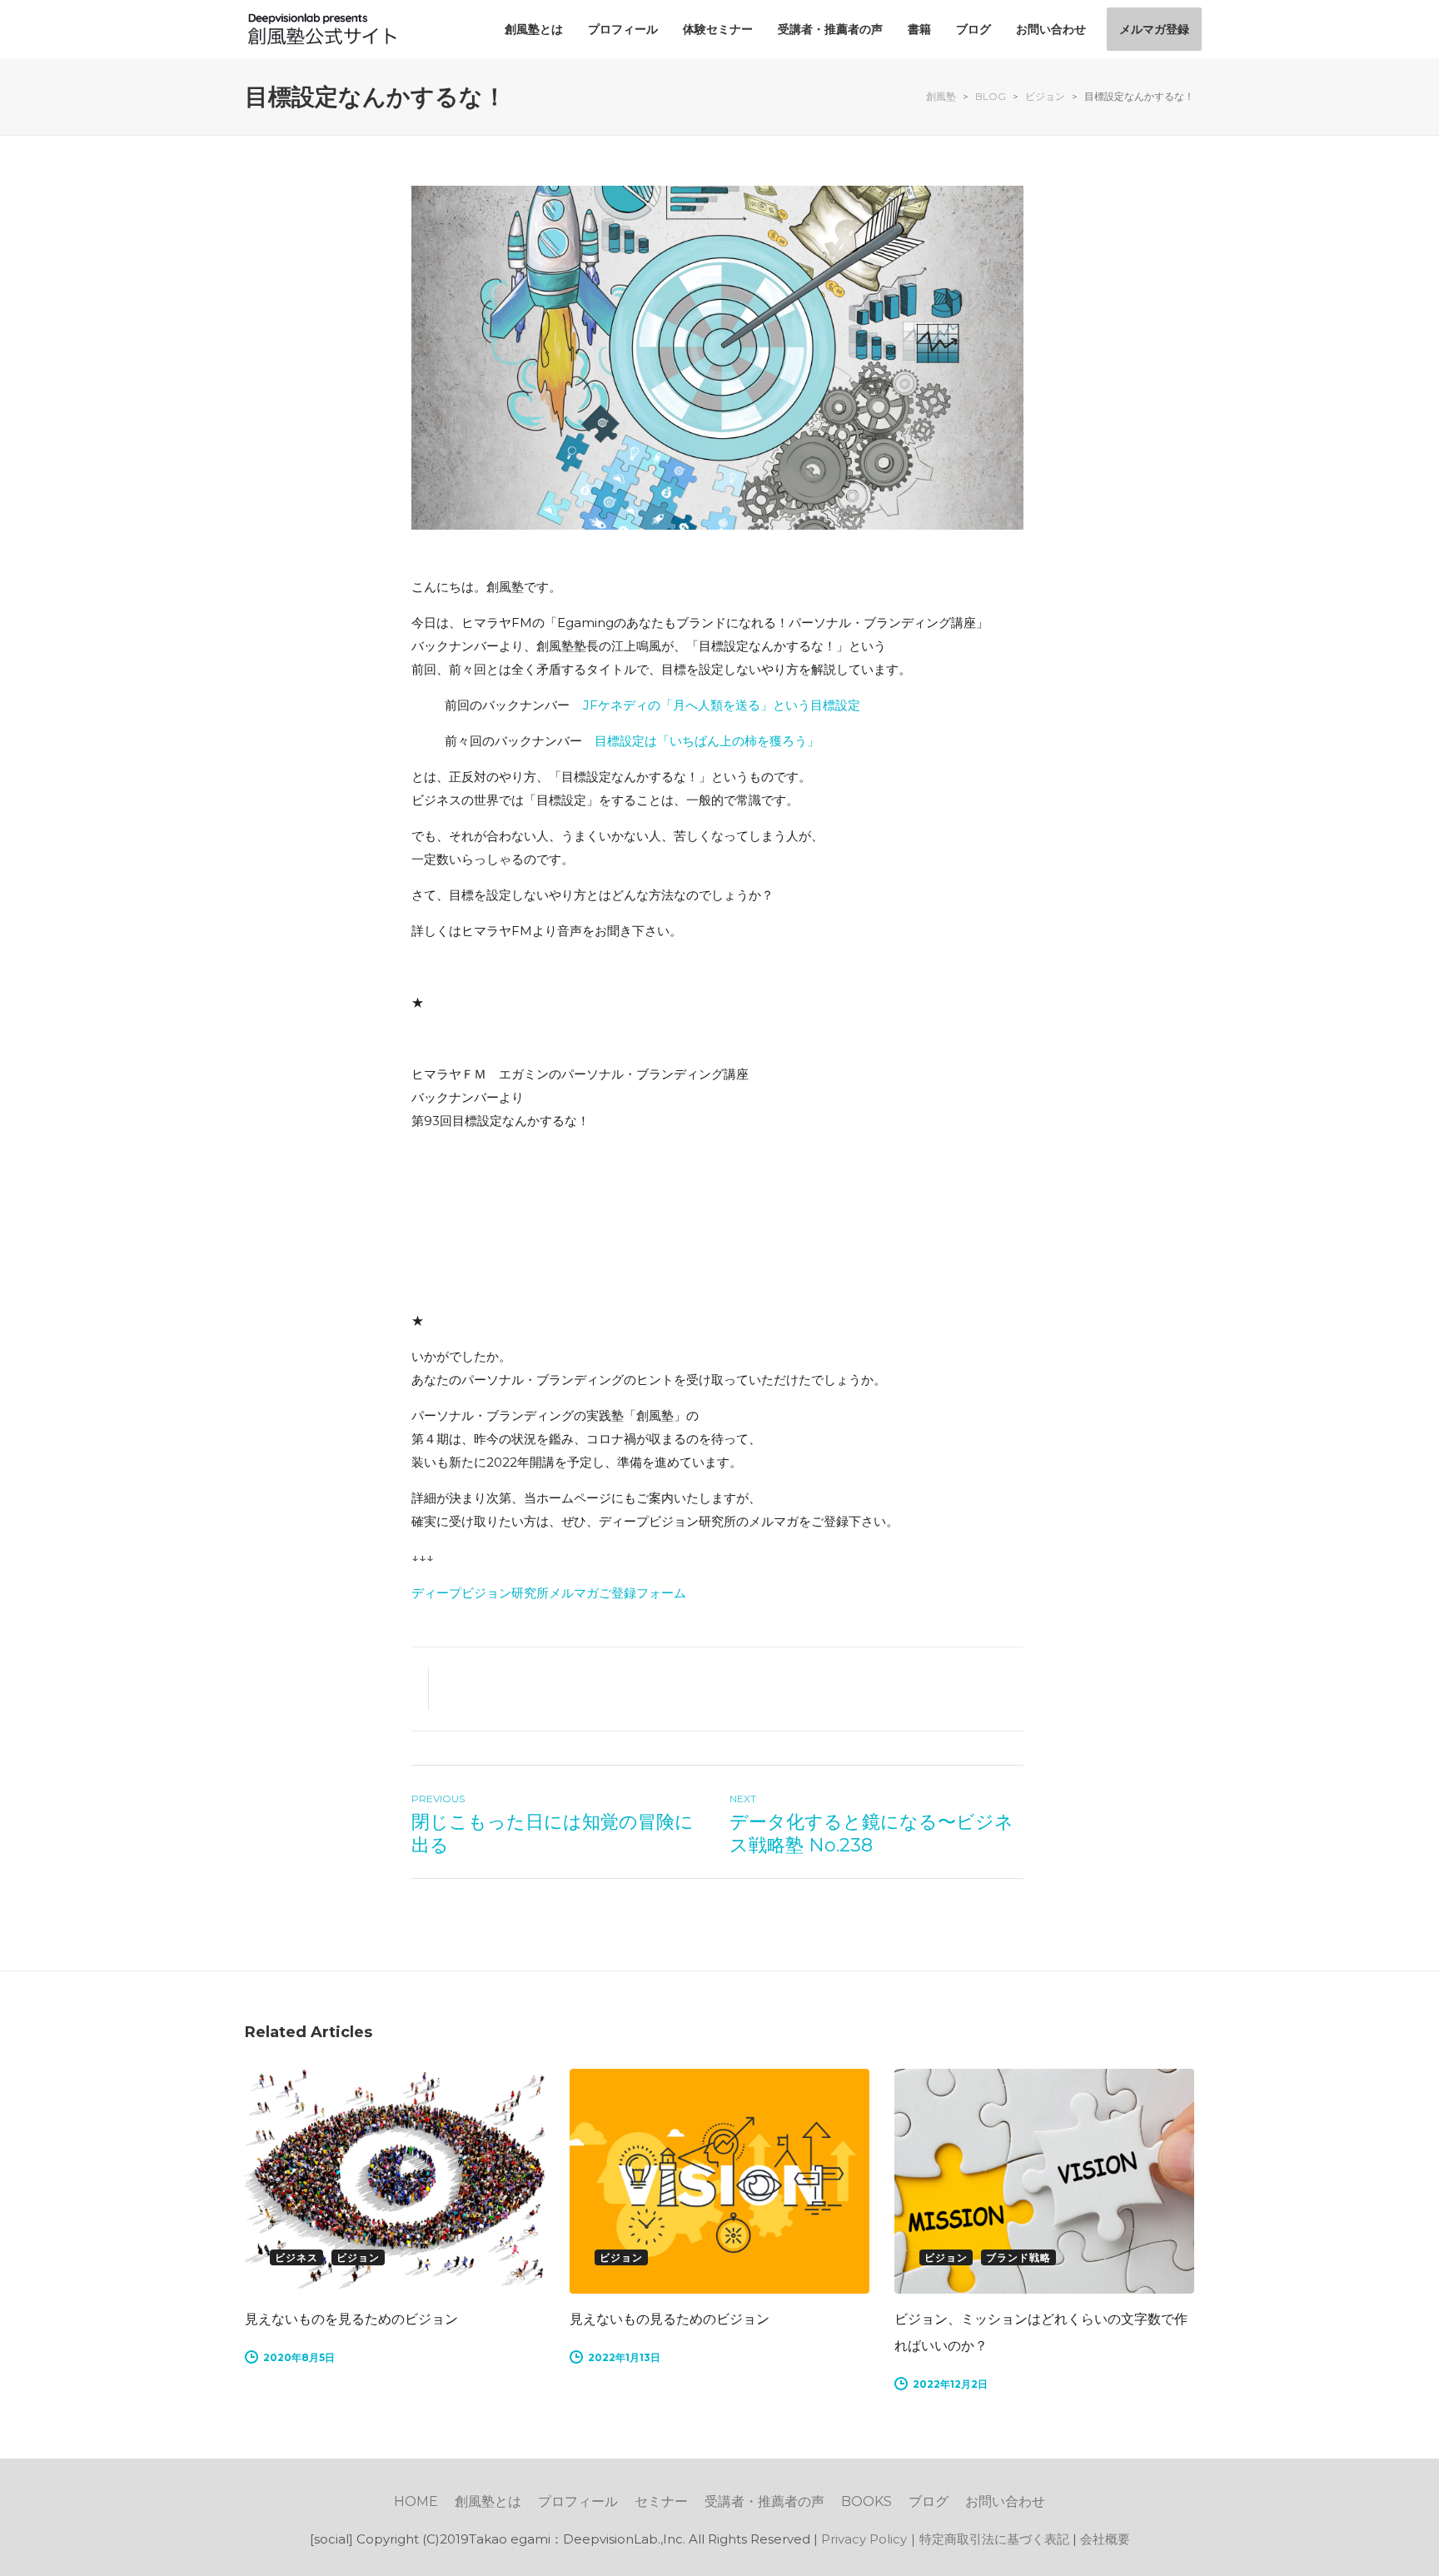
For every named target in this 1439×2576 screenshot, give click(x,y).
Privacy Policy (864, 2539)
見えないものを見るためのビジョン (351, 2319)
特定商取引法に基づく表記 (994, 2539)
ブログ (929, 2501)
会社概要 (1105, 2539)
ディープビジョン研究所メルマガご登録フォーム (549, 1593)
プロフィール (578, 2501)
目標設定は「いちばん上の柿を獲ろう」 (707, 741)
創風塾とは (488, 2501)
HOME (416, 2501)
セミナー (661, 2501)
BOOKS (866, 2501)
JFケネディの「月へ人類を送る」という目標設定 (722, 705)
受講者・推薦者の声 (764, 2501)
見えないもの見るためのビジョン (670, 2319)
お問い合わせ (1005, 2501)
